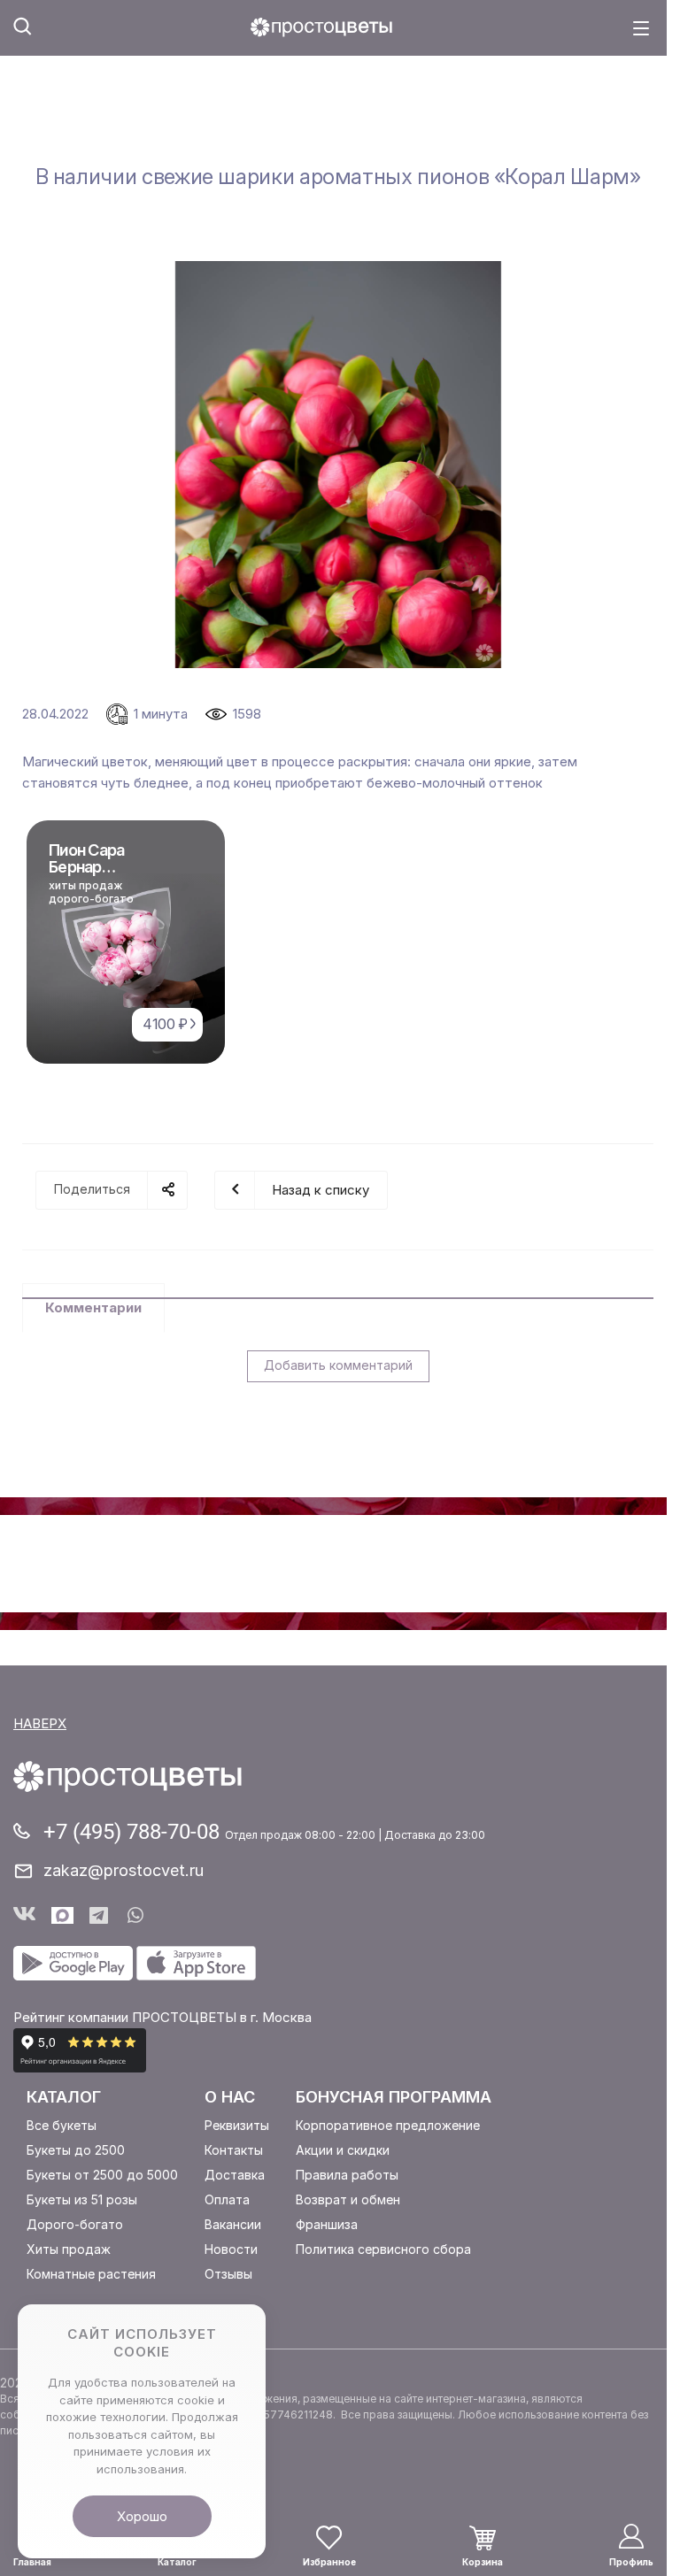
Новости (231, 2249)
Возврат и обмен (348, 2199)
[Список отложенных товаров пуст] (329, 2537)
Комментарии (93, 1307)
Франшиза (327, 2224)
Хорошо (142, 2516)
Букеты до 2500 (76, 2150)
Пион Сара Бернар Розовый (87, 867)
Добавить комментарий (338, 1365)
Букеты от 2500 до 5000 (102, 2175)
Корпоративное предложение (388, 2125)
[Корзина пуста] (483, 2538)
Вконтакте (24, 1915)
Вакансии (233, 2224)
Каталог (64, 2097)
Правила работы (347, 2175)
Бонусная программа (394, 2097)
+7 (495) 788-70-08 (134, 1832)
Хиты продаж (69, 2249)
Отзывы (228, 2274)
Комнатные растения (91, 2274)
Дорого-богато (75, 2224)
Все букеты (62, 2125)
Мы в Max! (62, 1915)
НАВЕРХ (40, 1723)
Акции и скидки (343, 2150)
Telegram (100, 1915)
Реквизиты (237, 2125)
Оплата (227, 2199)
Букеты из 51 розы (82, 2199)
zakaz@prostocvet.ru (124, 1870)
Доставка (235, 2175)
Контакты (234, 2150)
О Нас (230, 2097)
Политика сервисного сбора (383, 2249)
